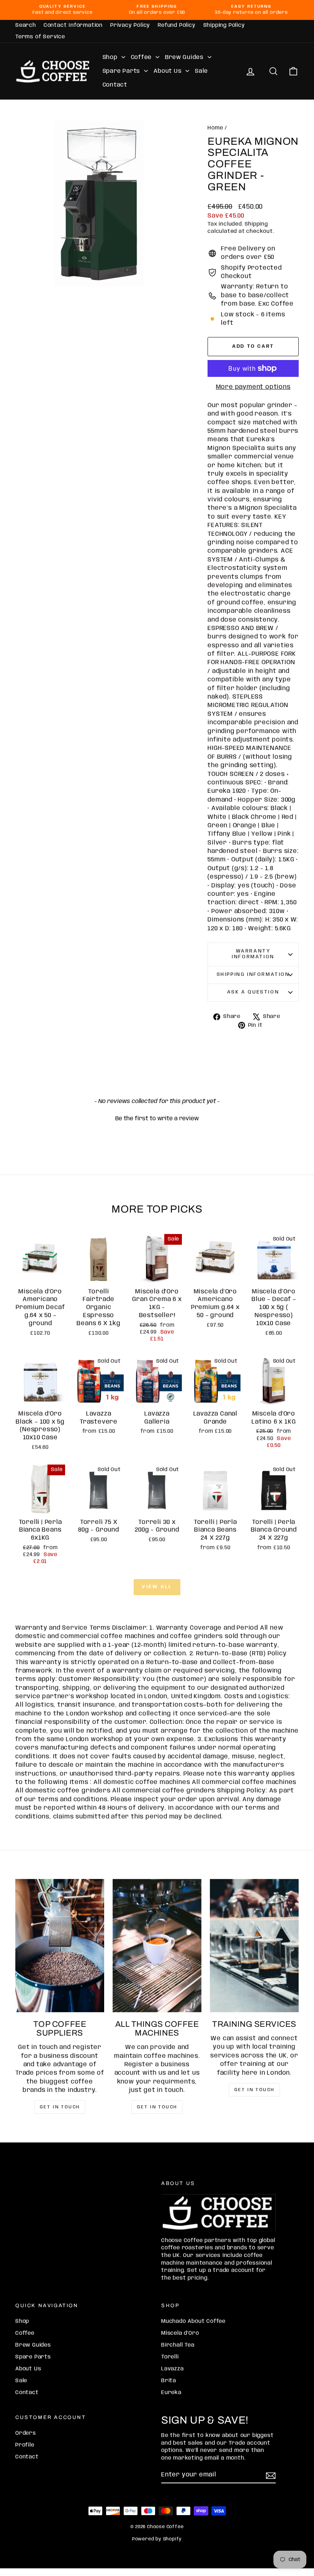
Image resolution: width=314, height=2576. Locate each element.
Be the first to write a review (157, 1119)
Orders (26, 2433)
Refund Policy (177, 25)
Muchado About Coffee (193, 2321)
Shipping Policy (224, 25)
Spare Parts (123, 71)
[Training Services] (254, 1946)
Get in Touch (254, 2090)
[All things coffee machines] (157, 1946)
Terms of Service (40, 37)
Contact (115, 85)
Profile (25, 2445)
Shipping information (253, 975)
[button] (157, 1118)
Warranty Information (253, 954)
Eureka (171, 2393)
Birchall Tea (178, 2345)
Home (215, 128)
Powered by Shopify (157, 2539)
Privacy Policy (130, 25)
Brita (169, 2381)
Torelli (170, 2357)
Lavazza (173, 2369)
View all (157, 1587)
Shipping (256, 224)
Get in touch (60, 2107)
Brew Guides (185, 57)
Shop (111, 57)
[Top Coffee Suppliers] (60, 1946)
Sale (201, 71)
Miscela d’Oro (180, 2333)
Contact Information (73, 25)
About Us (168, 71)
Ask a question (253, 992)
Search (26, 25)
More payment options (253, 387)
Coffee (142, 57)
